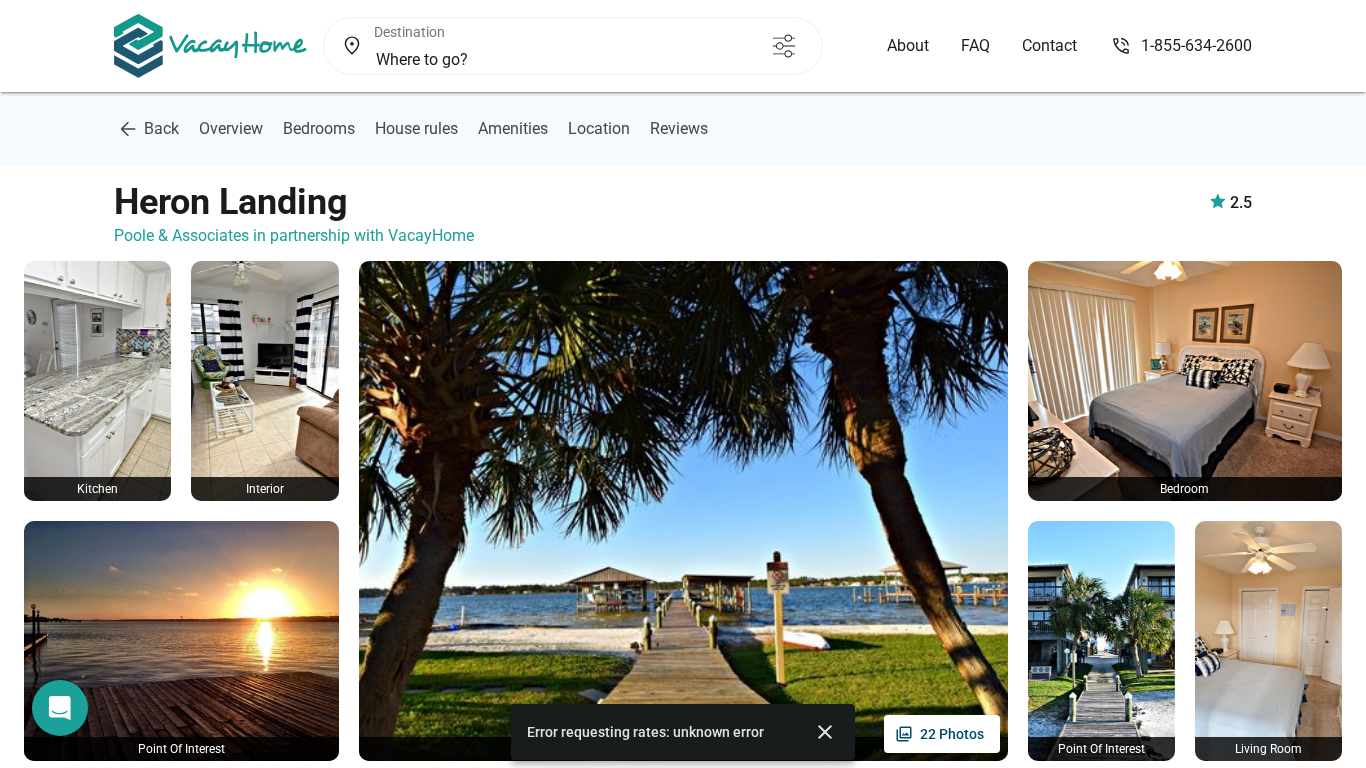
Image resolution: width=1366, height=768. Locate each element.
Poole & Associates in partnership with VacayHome (294, 235)
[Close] (825, 732)
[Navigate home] (210, 46)
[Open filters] (784, 46)
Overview (231, 128)
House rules (416, 128)
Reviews (679, 128)
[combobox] (539, 60)
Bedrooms (319, 128)
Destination (409, 32)
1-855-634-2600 (1196, 45)
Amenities (513, 128)
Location (599, 128)
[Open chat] (60, 708)
